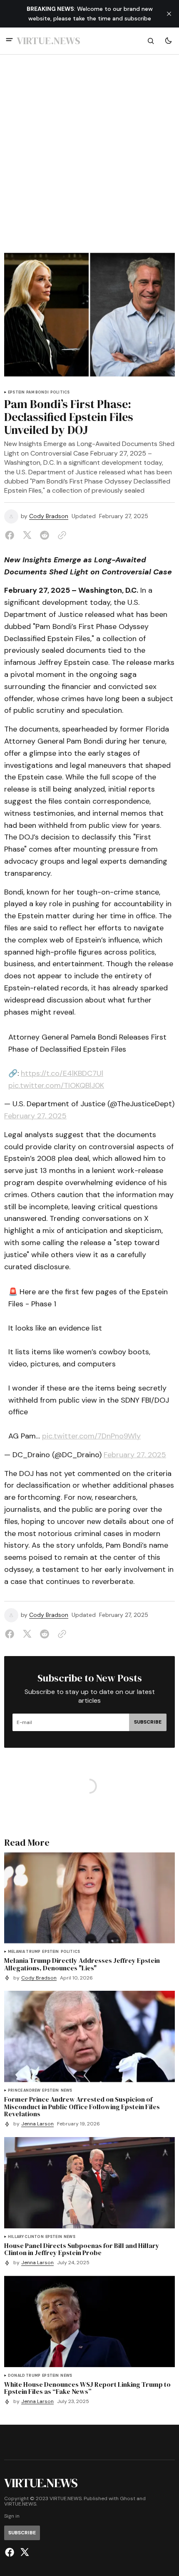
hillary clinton (26, 2237)
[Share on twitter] (27, 535)
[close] (169, 14)
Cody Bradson (49, 516)
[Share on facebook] (11, 535)
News (67, 2091)
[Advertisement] (89, 158)
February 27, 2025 (35, 1116)
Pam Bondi (37, 392)
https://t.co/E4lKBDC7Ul (62, 1073)
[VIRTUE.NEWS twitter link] (24, 2552)
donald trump (24, 2376)
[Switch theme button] (168, 41)
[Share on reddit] (45, 535)
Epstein (16, 392)
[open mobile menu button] (9, 41)
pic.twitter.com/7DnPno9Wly (91, 1436)
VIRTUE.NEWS (20, 2504)
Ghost (128, 2499)
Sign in (12, 2516)
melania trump (24, 1952)
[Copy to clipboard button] (60, 535)
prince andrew (24, 2091)
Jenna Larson (37, 2124)
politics (60, 392)
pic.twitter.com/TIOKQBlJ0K (56, 1085)
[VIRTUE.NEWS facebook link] (11, 2552)
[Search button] (151, 41)
